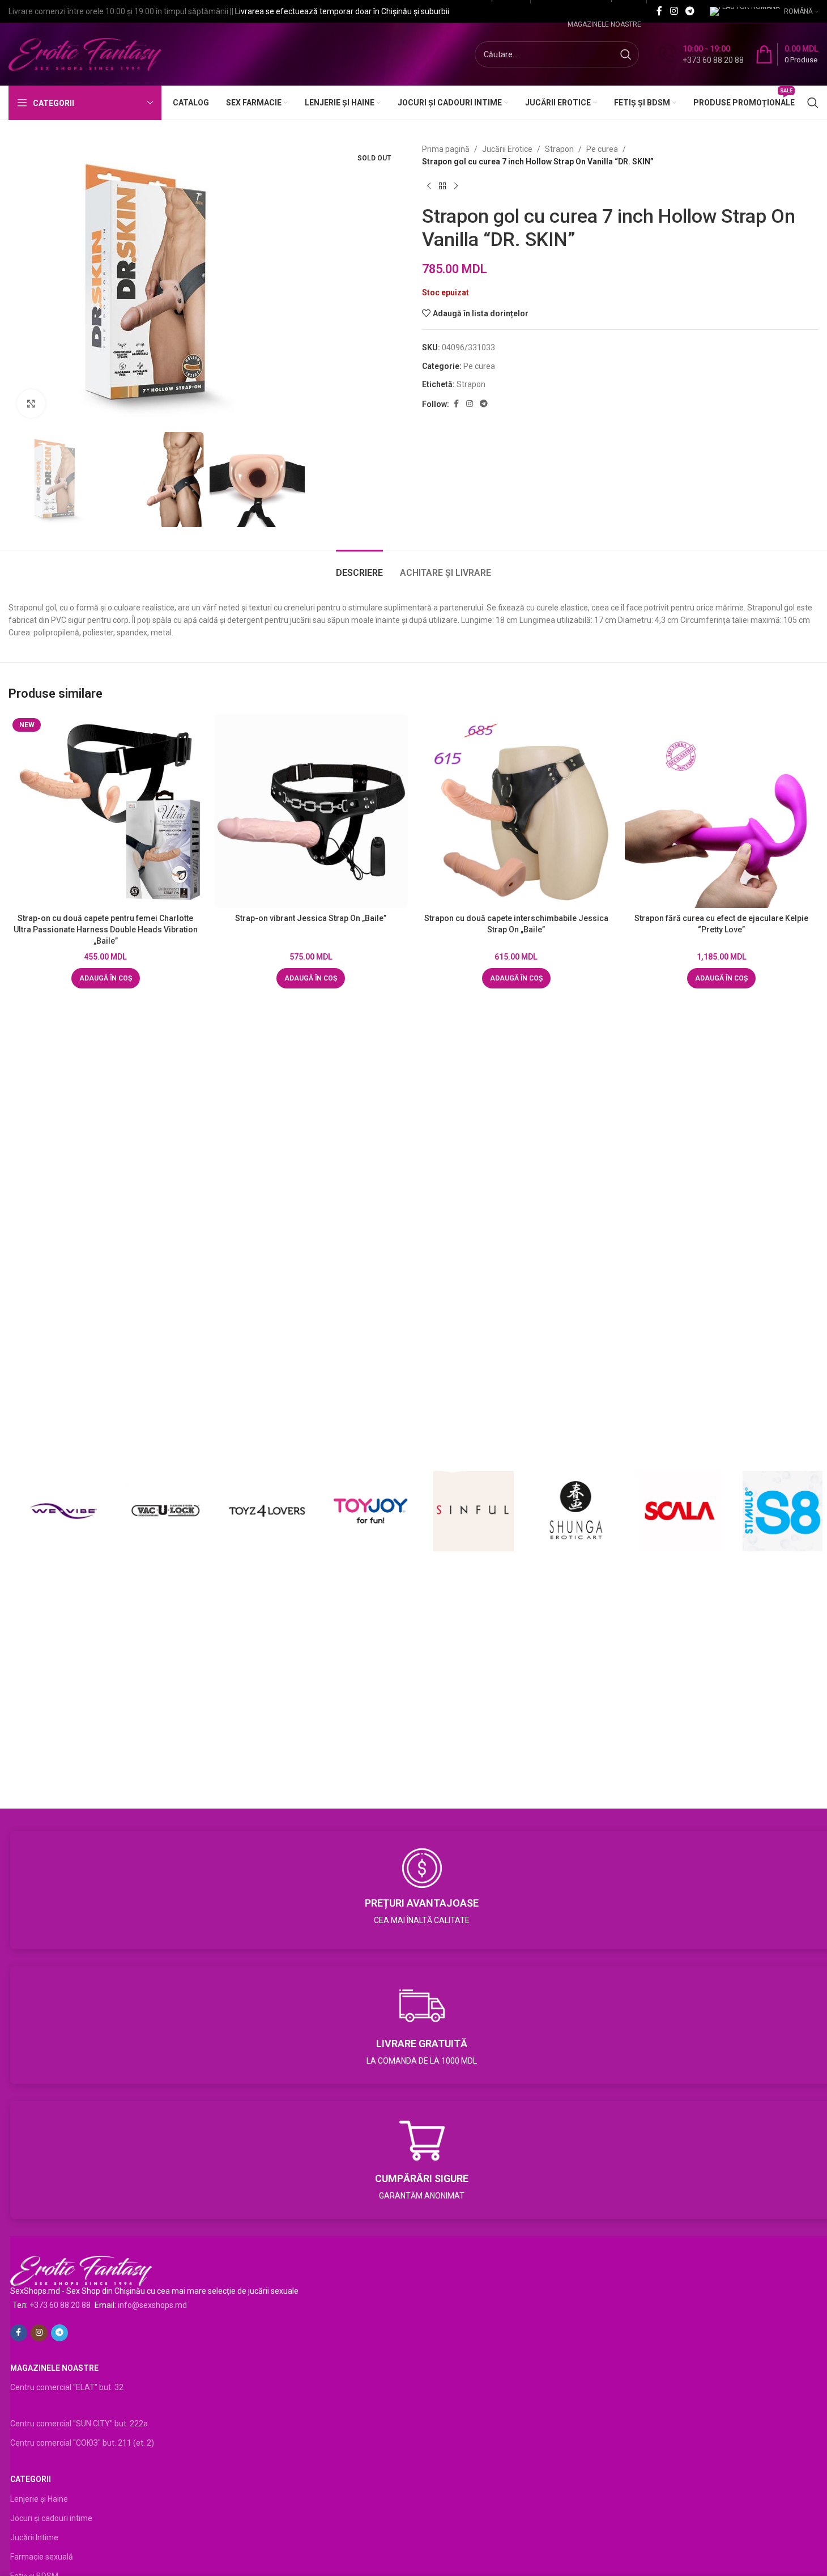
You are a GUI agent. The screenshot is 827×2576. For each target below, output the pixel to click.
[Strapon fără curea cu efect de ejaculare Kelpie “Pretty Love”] (722, 811)
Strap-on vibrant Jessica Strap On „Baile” (311, 918)
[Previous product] (429, 186)
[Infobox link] (701, 54)
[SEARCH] (626, 54)
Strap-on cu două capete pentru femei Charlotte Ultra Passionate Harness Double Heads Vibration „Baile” (106, 929)
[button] (106, 978)
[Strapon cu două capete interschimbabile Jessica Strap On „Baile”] (516, 811)
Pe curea (602, 149)
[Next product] (456, 186)
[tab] (359, 567)
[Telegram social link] (690, 11)
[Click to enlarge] (31, 404)
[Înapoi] (442, 186)
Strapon (559, 149)
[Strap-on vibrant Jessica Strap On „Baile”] (311, 811)
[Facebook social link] (659, 11)
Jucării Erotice (507, 149)
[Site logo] (85, 54)
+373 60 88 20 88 (60, 2305)
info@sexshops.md (152, 2305)
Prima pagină (446, 149)
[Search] (813, 103)
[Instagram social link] (674, 11)
